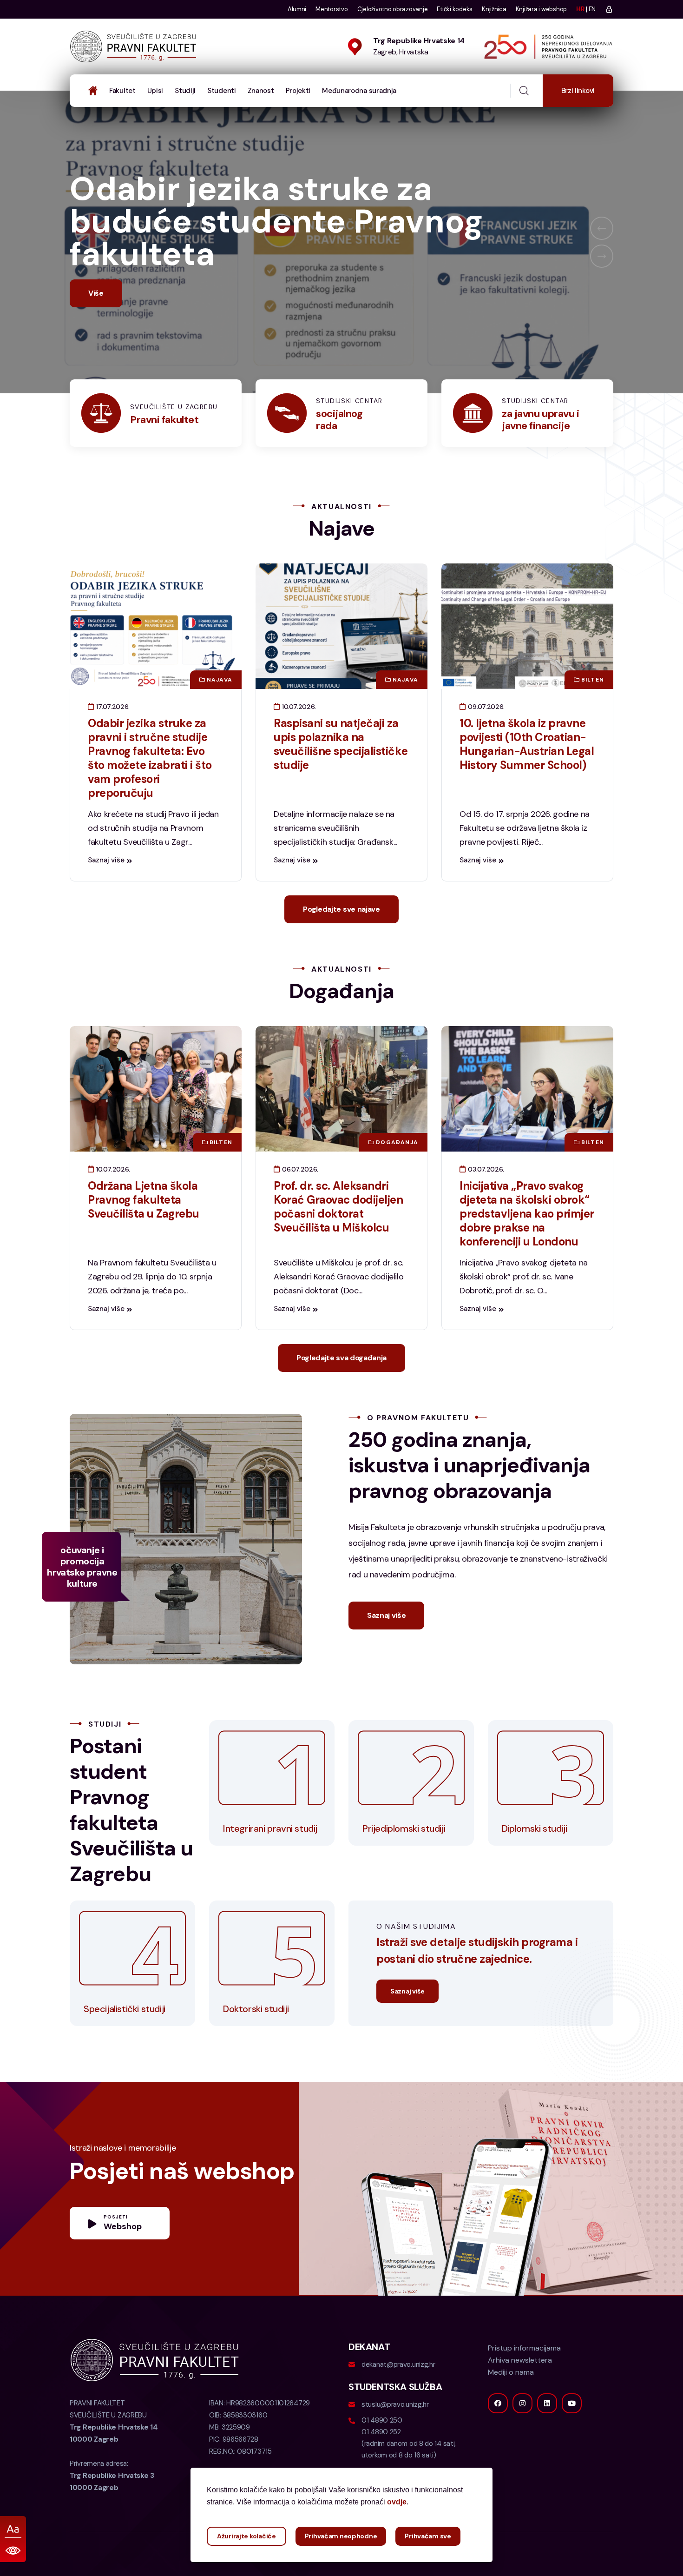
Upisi (155, 91)
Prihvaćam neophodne (341, 2536)
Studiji (185, 91)
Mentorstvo (332, 9)
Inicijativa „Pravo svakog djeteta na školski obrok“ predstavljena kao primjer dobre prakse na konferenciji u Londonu (527, 1246)
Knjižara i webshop (541, 9)
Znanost (261, 91)
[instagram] (522, 2436)
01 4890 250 (382, 2453)
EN (592, 9)
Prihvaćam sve (428, 2536)
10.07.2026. (298, 739)
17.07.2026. (112, 739)
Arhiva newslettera (520, 2393)
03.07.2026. (485, 1202)
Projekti (298, 91)
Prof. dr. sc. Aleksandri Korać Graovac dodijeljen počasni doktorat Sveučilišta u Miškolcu (338, 1239)
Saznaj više (106, 893)
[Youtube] (572, 2436)
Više (96, 326)
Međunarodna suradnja (359, 91)
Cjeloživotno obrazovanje (393, 9)
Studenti (222, 91)
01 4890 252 (381, 2464)
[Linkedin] (547, 2436)
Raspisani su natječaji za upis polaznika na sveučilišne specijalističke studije (341, 777)
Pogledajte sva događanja (341, 1390)
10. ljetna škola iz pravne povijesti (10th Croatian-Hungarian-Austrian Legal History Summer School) (527, 777)
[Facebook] (498, 2436)
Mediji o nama (511, 2405)
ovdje (397, 2502)
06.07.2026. (299, 1202)
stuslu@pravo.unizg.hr (395, 2437)
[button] (602, 245)
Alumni (297, 9)
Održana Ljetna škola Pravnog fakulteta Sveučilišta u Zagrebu (144, 1232)
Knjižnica (494, 9)
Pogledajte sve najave (341, 942)
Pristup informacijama (524, 2381)
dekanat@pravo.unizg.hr (398, 2397)
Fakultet (122, 91)
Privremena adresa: (112, 2508)
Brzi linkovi (578, 91)
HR (580, 9)
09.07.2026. (485, 739)
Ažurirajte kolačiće (246, 2536)
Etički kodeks (455, 9)
